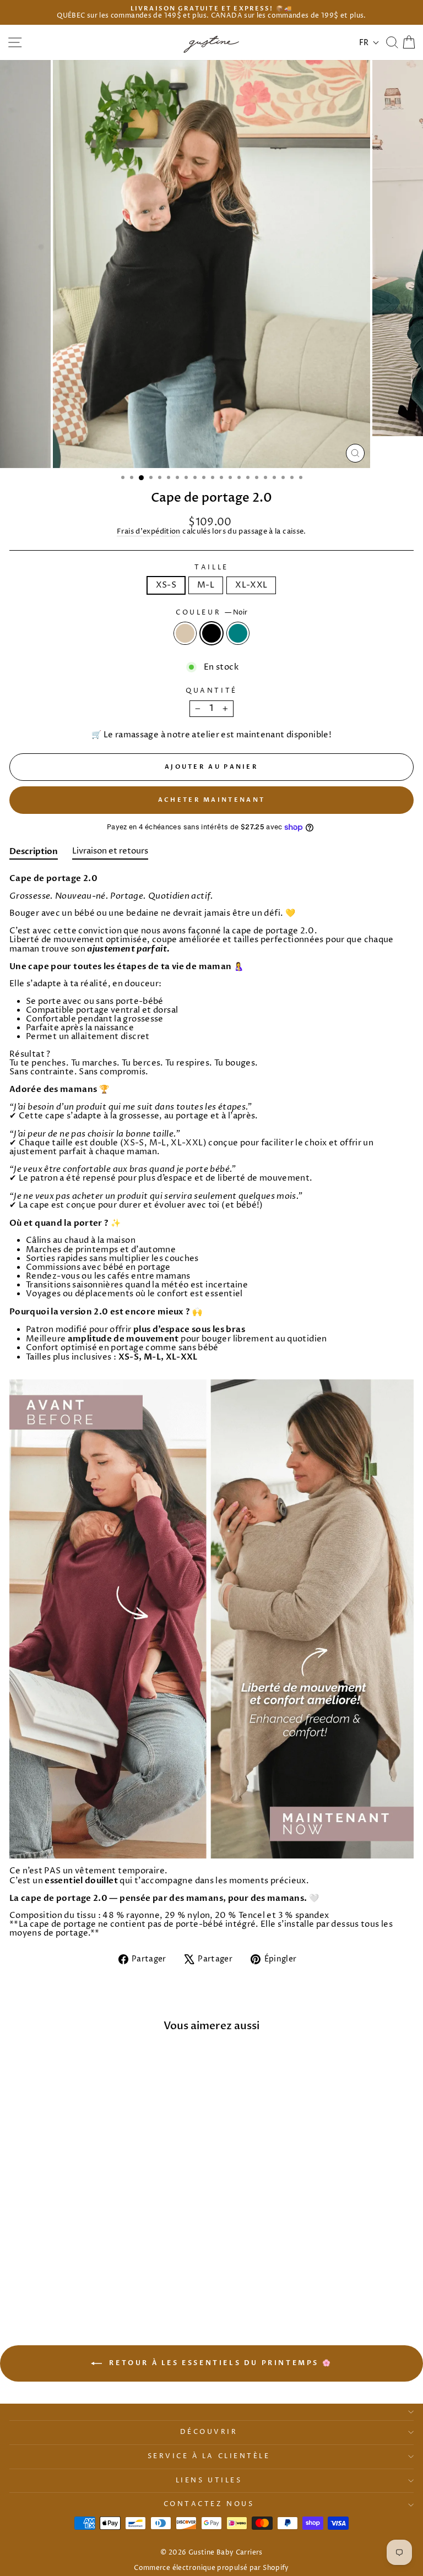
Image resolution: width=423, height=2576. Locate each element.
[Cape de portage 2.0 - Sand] (75, 2282)
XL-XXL (251, 585)
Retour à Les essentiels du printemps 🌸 (219, 2363)
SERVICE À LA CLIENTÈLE (209, 2457)
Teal (238, 633)
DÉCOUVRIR (209, 2432)
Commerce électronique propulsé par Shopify (211, 2568)
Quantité (211, 691)
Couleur (211, 613)
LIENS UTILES (209, 2481)
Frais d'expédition (149, 532)
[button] (369, 43)
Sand (185, 633)
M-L (206, 585)
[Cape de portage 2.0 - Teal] (100, 2282)
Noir (211, 633)
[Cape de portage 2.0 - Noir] (87, 2282)
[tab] (34, 854)
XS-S (166, 585)
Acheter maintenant (211, 800)
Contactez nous (209, 2504)
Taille (211, 568)
